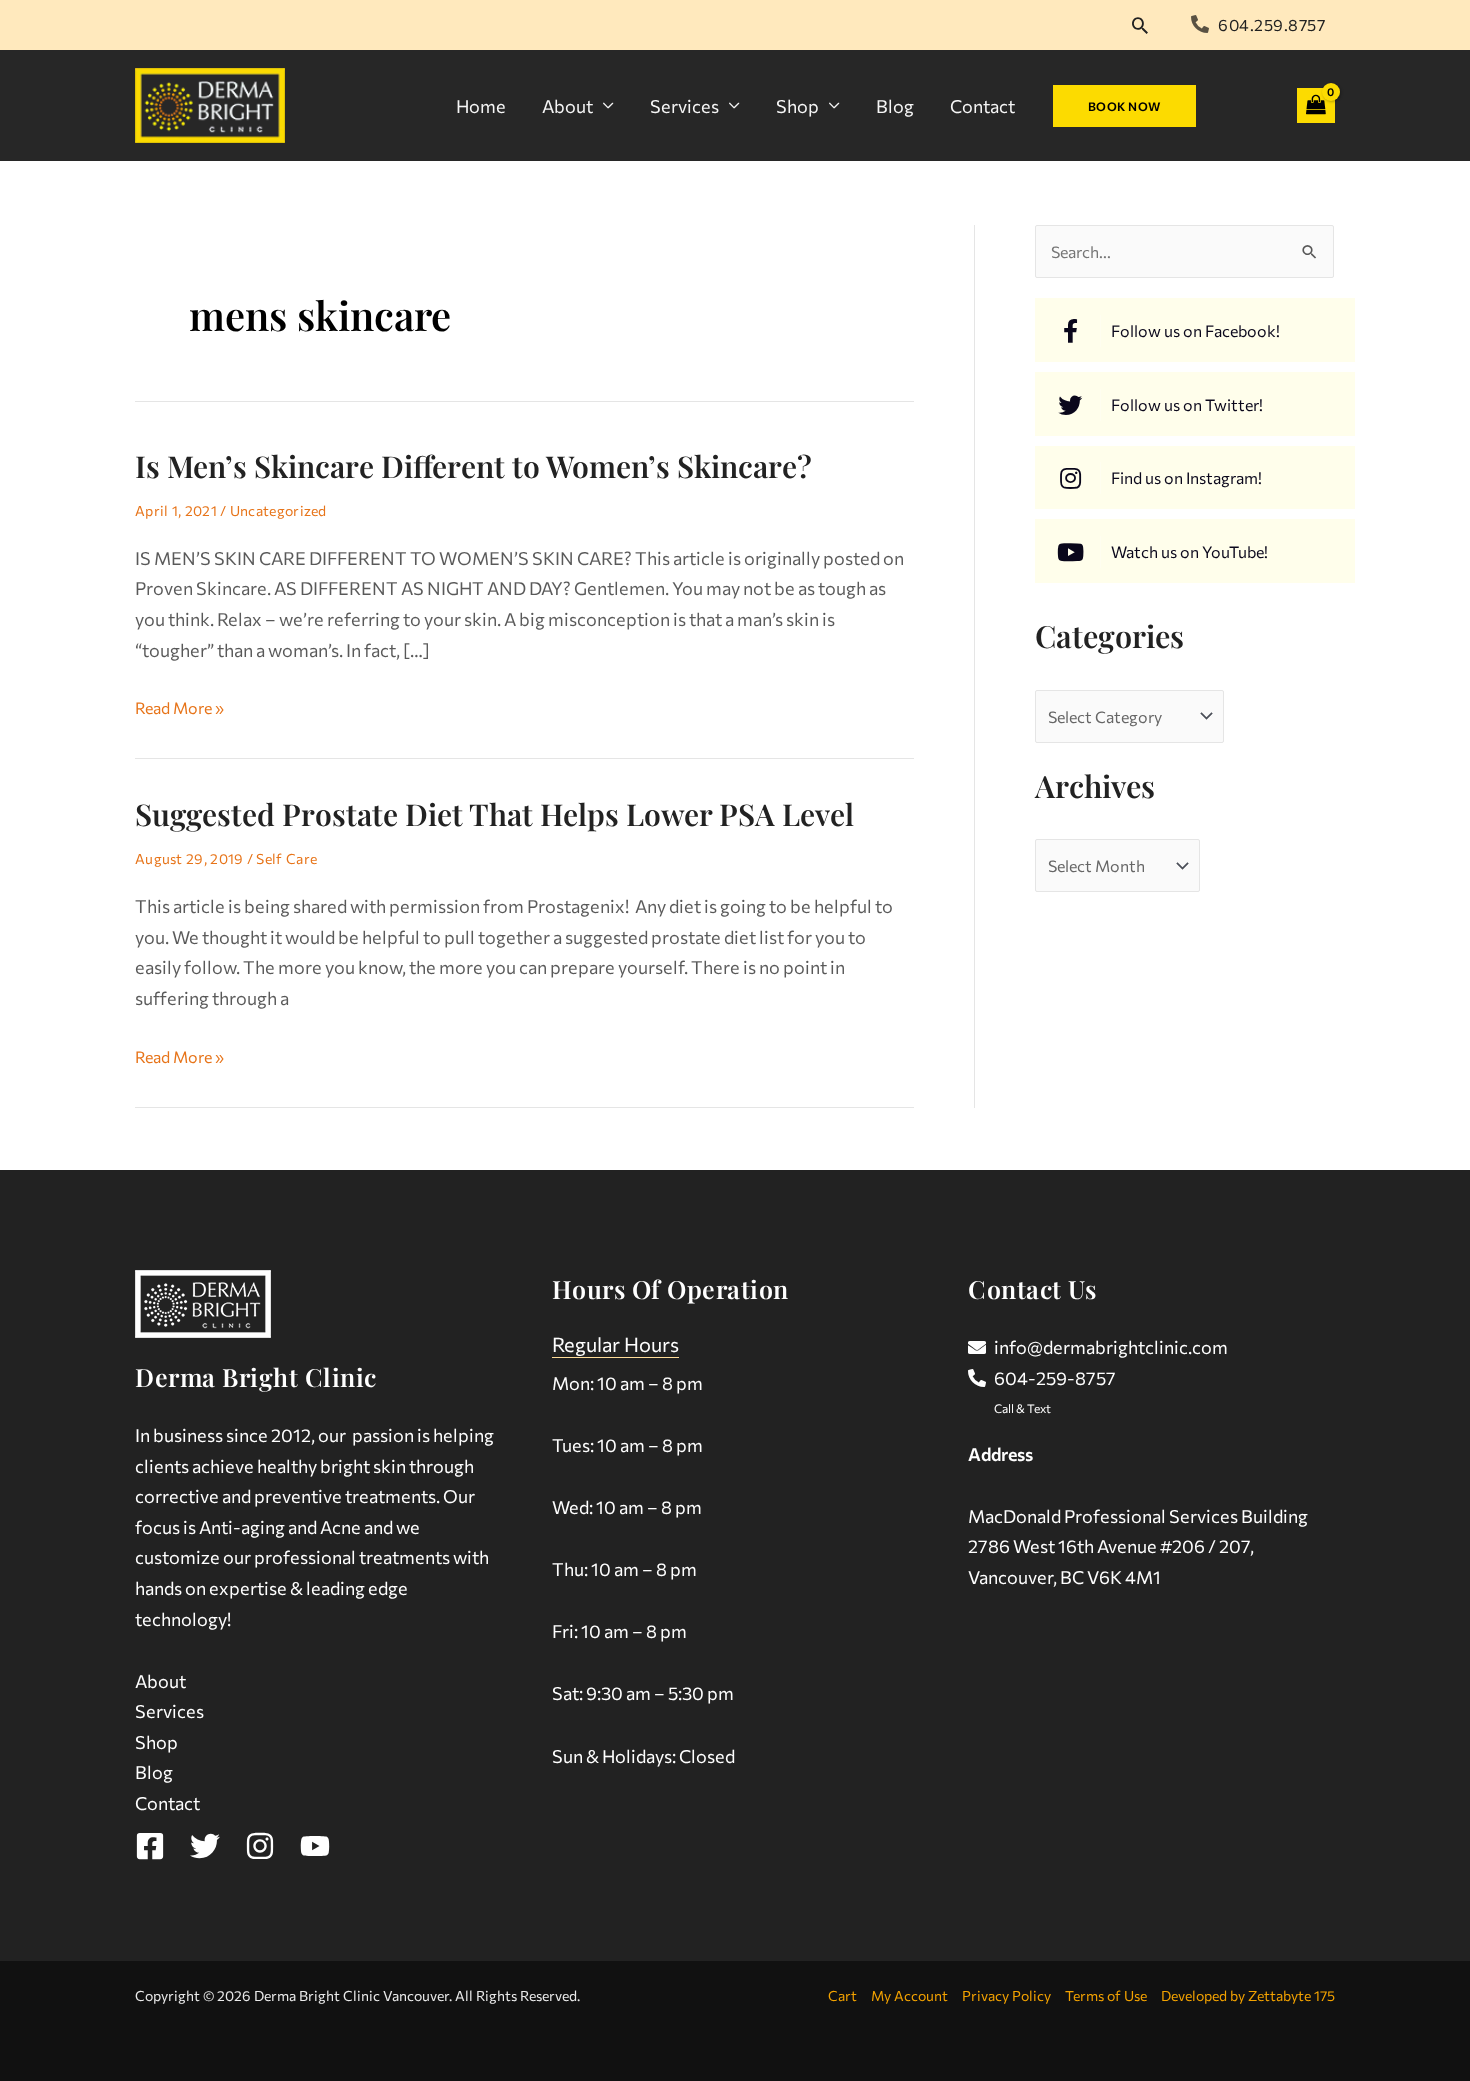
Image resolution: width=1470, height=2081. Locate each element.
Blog (895, 106)
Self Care (286, 858)
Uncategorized (278, 510)
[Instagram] (260, 1846)
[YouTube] (315, 1846)
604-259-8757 (1055, 1378)
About (567, 106)
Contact (982, 106)
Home (481, 106)
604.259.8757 (1271, 24)
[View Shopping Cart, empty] (1316, 105)
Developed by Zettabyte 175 (1248, 1995)
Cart (842, 1995)
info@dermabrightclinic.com (1111, 1347)
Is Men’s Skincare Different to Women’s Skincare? (473, 466)
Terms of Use (1106, 1995)
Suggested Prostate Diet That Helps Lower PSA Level (494, 814)
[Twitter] (205, 1846)
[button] (1140, 25)
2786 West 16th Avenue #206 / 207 (1109, 1546)
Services (684, 106)
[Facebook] (150, 1846)
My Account (909, 1995)
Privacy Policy (1006, 1995)
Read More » (179, 705)
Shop (797, 106)
